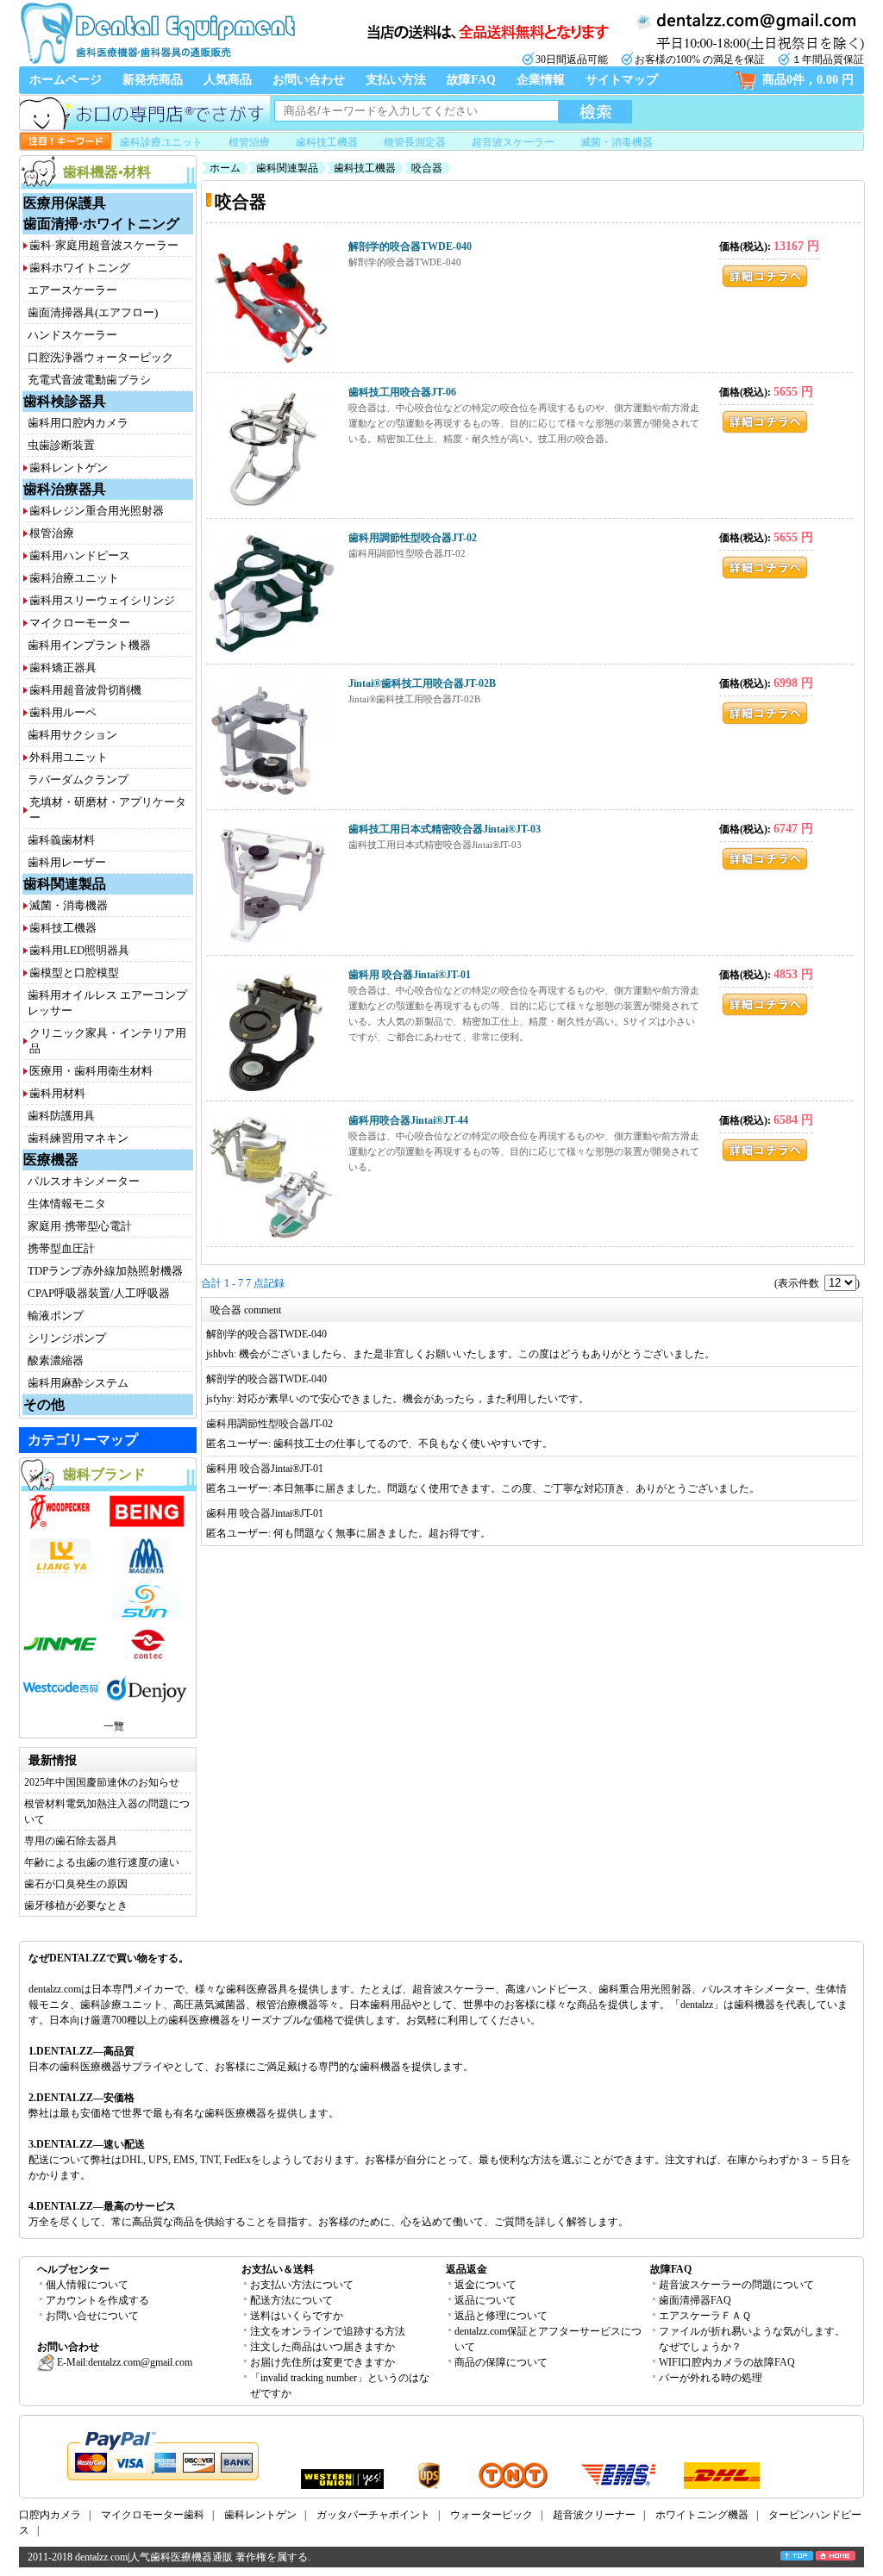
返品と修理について (501, 2316)
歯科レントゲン (69, 468)
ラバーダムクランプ (78, 780)
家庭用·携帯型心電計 (80, 1226)
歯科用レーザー (67, 862)
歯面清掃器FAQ (695, 2300)
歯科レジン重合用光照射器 (97, 511)
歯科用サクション (72, 735)
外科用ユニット (69, 757)
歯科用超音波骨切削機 (85, 690)
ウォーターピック (492, 2515)
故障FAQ (471, 80)
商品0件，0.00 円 (808, 80)
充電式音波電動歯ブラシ (89, 380)
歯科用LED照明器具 (79, 950)
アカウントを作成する (97, 2300)
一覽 (114, 1726)
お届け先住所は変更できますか (323, 2362)
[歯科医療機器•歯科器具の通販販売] (157, 62)
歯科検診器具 (65, 401)
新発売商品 (153, 80)
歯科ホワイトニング (80, 268)
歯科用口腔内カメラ (78, 423)
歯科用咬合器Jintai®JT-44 (408, 1120)
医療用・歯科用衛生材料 (91, 1071)
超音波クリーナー (594, 2515)
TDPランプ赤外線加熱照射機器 (105, 1271)
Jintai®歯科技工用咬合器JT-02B (422, 683)
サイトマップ (622, 80)
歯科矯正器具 (63, 667)
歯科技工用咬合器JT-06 (402, 392)
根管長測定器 (415, 142)
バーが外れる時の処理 (711, 2378)
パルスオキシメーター (84, 1181)
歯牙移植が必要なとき (76, 1905)
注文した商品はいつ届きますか (323, 2347)
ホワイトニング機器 (702, 2515)
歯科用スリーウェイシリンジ (102, 600)
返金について (485, 2285)
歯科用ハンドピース (80, 555)
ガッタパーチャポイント (373, 2515)
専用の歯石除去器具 (71, 1841)
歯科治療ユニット (74, 578)
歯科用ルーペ (63, 712)
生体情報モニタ (67, 1204)
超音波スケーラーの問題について (736, 2285)
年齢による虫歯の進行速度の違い (102, 1862)
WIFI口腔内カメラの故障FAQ (727, 2362)
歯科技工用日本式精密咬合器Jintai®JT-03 (445, 829)
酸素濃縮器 (56, 1360)
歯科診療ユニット (161, 142)
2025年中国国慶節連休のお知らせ (102, 1782)
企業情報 (541, 80)
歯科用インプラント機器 (89, 645)
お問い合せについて (92, 2316)
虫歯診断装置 (61, 445)
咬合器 (427, 168)
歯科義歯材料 (61, 840)
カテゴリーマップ (83, 1440)
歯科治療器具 (65, 489)
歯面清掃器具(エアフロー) (93, 312)
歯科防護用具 (61, 1116)
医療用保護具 (65, 203)
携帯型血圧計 (61, 1248)
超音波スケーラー (513, 142)
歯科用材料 (57, 1093)
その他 (44, 1404)
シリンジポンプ (67, 1338)
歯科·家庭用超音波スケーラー (104, 245)
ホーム (225, 168)
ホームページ (66, 80)
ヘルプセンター (73, 2269)
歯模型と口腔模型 (74, 973)
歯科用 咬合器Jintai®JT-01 (410, 975)
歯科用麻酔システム (78, 1383)
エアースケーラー (72, 290)
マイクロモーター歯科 (153, 2515)
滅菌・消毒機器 (617, 142)
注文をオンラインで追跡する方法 (328, 2331)
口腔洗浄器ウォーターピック (100, 357)
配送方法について (291, 2300)
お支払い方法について (302, 2285)
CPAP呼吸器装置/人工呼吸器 (99, 1293)
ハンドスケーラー (72, 335)
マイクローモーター (80, 623)
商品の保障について (501, 2362)
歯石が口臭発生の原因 (76, 1884)
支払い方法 (396, 80)
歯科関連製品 (65, 884)
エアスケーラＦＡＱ (705, 2316)
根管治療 (249, 142)
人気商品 (228, 80)
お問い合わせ (309, 80)
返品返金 (467, 2269)
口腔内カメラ (50, 2515)
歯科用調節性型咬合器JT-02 (413, 538)
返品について (485, 2300)
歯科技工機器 (327, 142)
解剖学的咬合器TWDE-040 (410, 246)
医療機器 (51, 1160)
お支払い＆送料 (278, 2269)
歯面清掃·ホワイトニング (101, 224)
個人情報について (87, 2285)
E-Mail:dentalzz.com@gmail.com (123, 2362)
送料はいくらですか (297, 2316)
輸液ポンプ (56, 1316)
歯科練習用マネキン (78, 1138)
